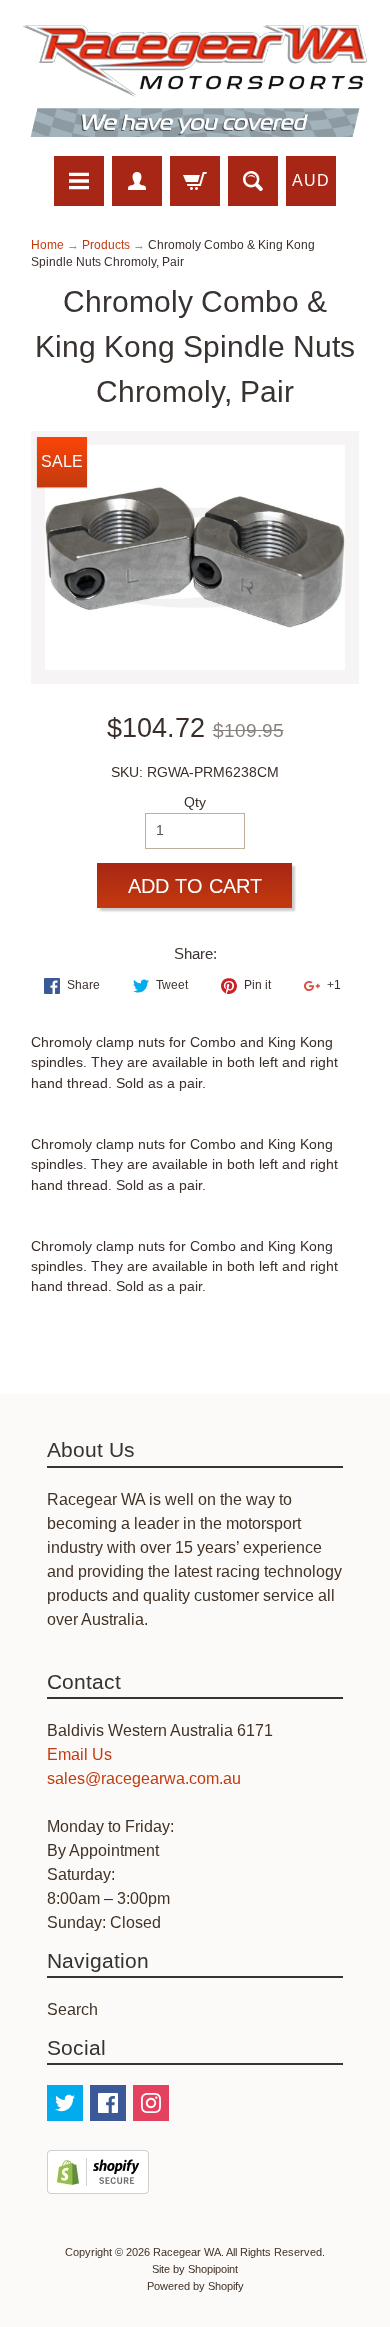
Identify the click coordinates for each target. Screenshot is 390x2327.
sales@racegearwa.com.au (144, 1778)
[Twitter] (65, 2103)
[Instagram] (151, 2103)
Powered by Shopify (195, 2286)
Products (106, 245)
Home (47, 245)
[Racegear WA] (195, 81)
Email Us (79, 1754)
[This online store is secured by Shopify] (98, 2181)
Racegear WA (187, 2252)
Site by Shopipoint (195, 2269)
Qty (195, 802)
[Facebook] (108, 2103)
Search (72, 2009)
